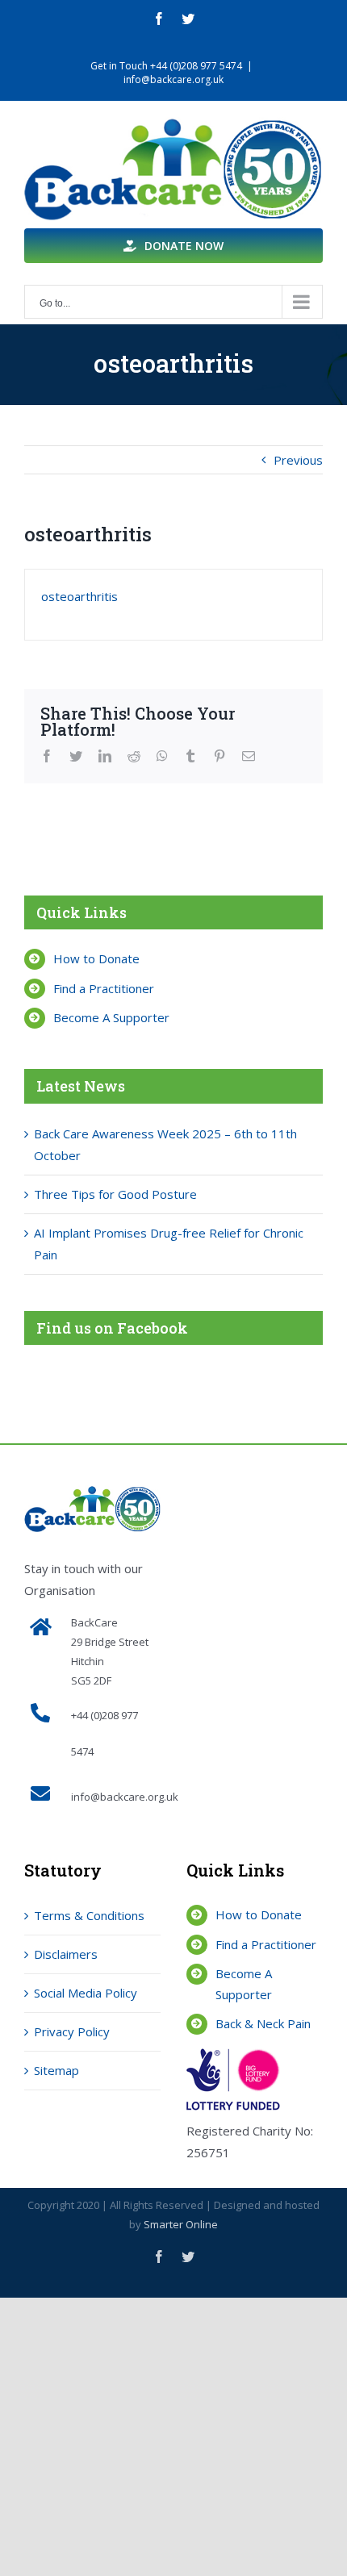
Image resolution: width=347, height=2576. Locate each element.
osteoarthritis (79, 596)
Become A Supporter (111, 1017)
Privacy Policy (72, 2031)
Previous (298, 460)
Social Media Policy (86, 1993)
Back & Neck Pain (263, 2023)
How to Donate (96, 958)
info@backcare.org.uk (173, 79)
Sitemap (56, 2070)
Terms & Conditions (89, 1915)
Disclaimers (66, 1954)
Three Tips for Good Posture (115, 1194)
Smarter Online (181, 2224)
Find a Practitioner (104, 988)
